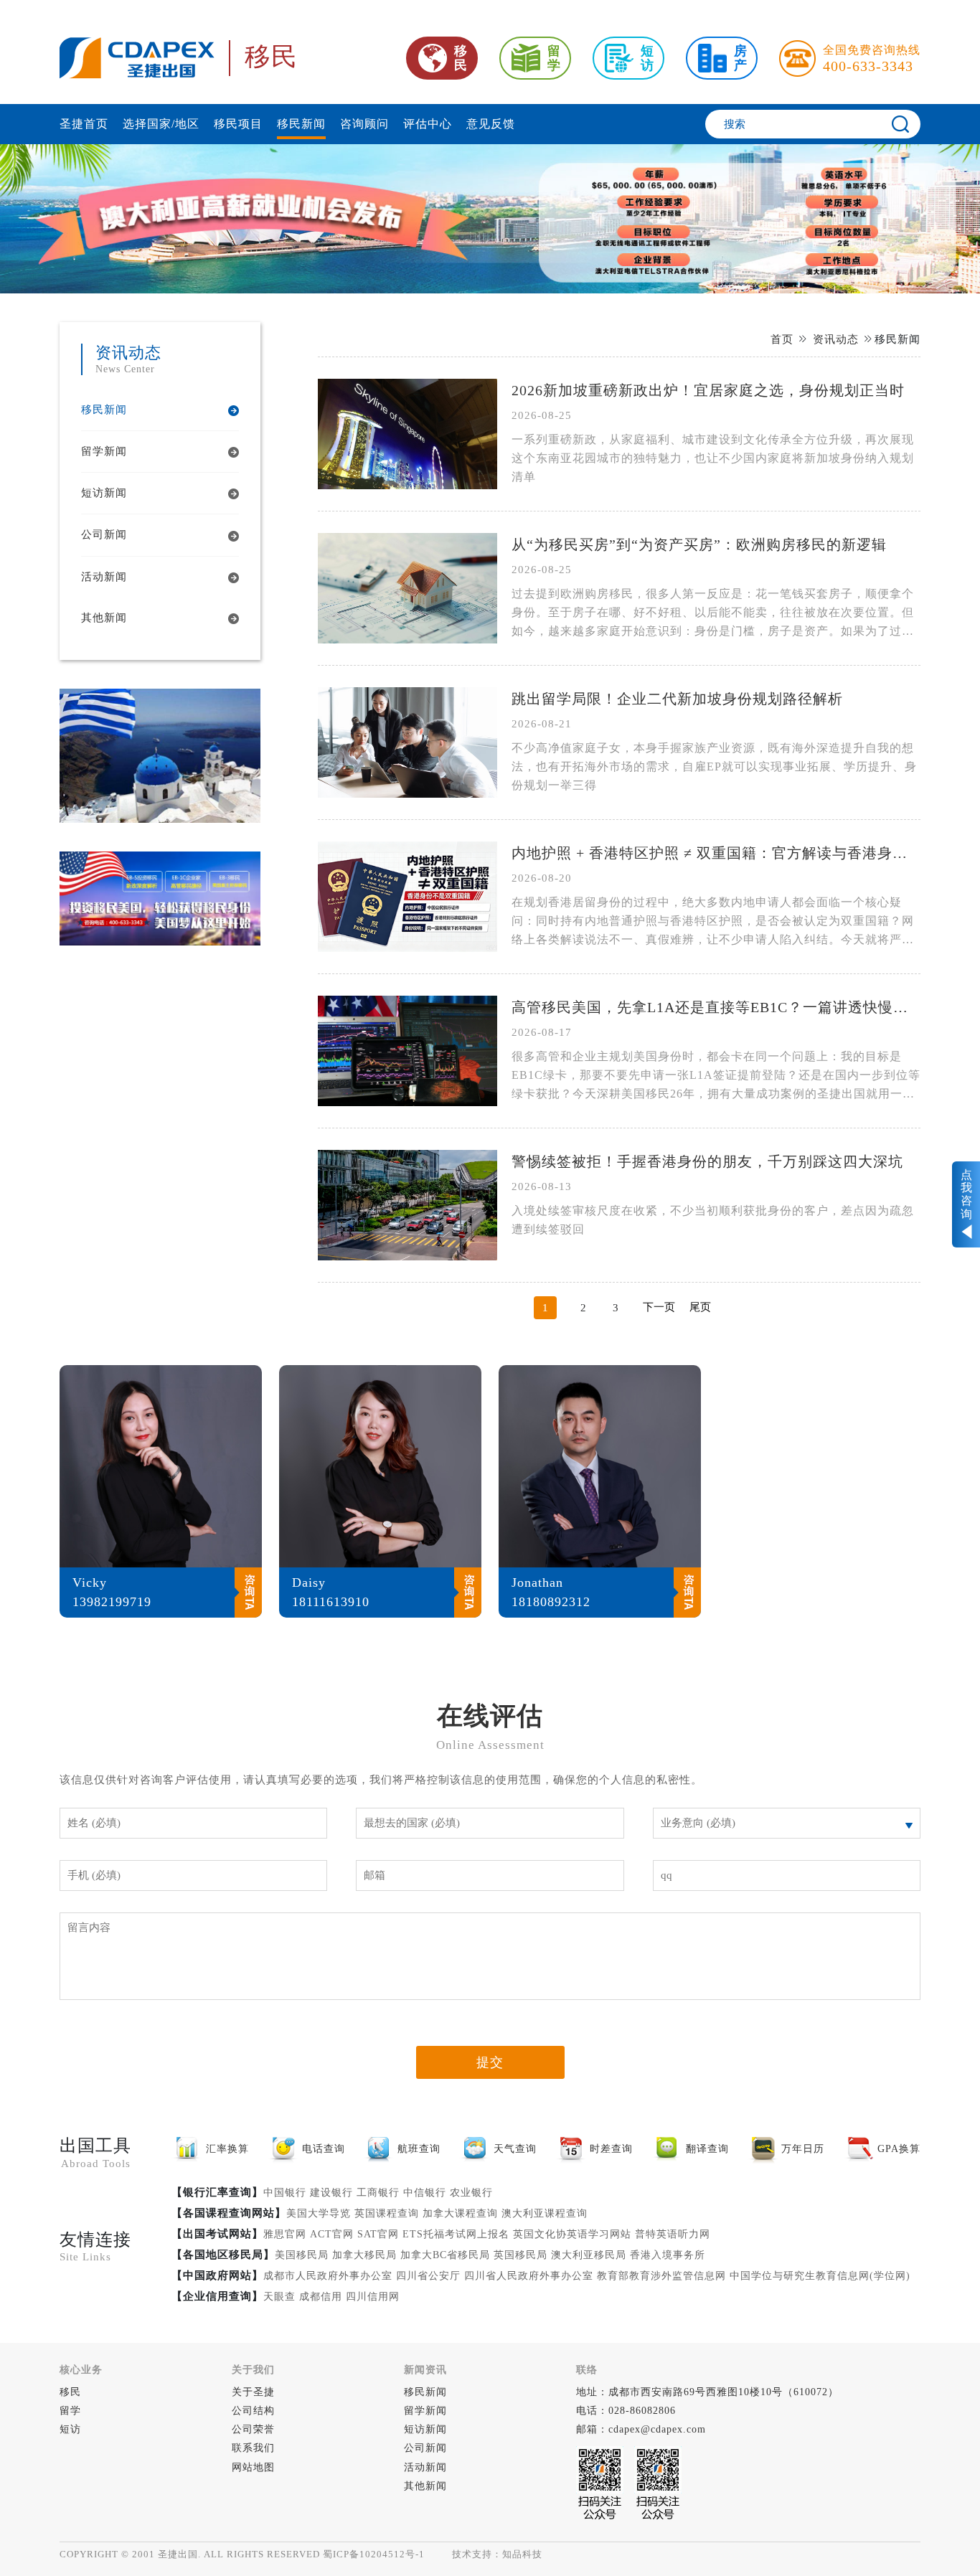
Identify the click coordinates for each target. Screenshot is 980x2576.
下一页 (659, 1307)
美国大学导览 (319, 2213)
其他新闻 (425, 2486)
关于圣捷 (253, 2392)
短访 (70, 2429)
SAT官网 (378, 2234)
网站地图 (253, 2467)
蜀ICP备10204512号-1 (374, 2554)
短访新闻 (425, 2429)
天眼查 (279, 2297)
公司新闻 (425, 2448)
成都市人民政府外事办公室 (328, 2276)
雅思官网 (285, 2234)
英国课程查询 (387, 2213)
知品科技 (522, 2554)
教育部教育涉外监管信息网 (661, 2276)
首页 (782, 339)
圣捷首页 (84, 124)
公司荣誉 (253, 2429)
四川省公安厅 (428, 2276)
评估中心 (428, 124)
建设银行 (331, 2193)
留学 (70, 2411)
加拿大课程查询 (460, 2213)
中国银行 (285, 2193)
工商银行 (378, 2193)
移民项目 (238, 124)
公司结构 (253, 2411)
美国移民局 (302, 2255)
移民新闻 (301, 124)
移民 (70, 2392)
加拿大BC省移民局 (445, 2255)
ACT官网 (332, 2234)
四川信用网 (373, 2297)
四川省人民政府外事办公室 (529, 2276)
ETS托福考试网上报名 (456, 2234)
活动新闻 (425, 2467)
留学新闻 (425, 2411)
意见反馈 (491, 124)
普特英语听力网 (673, 2234)
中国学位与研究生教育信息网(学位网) (820, 2276)
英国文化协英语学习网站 (572, 2234)
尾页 (700, 1307)
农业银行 (471, 2193)
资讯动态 (836, 339)
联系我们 (253, 2448)
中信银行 (425, 2193)
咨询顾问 (364, 124)
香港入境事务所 (668, 2255)
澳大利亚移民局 (589, 2255)
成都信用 (321, 2297)
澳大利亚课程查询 (545, 2213)
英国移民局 (520, 2255)
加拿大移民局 (364, 2255)
